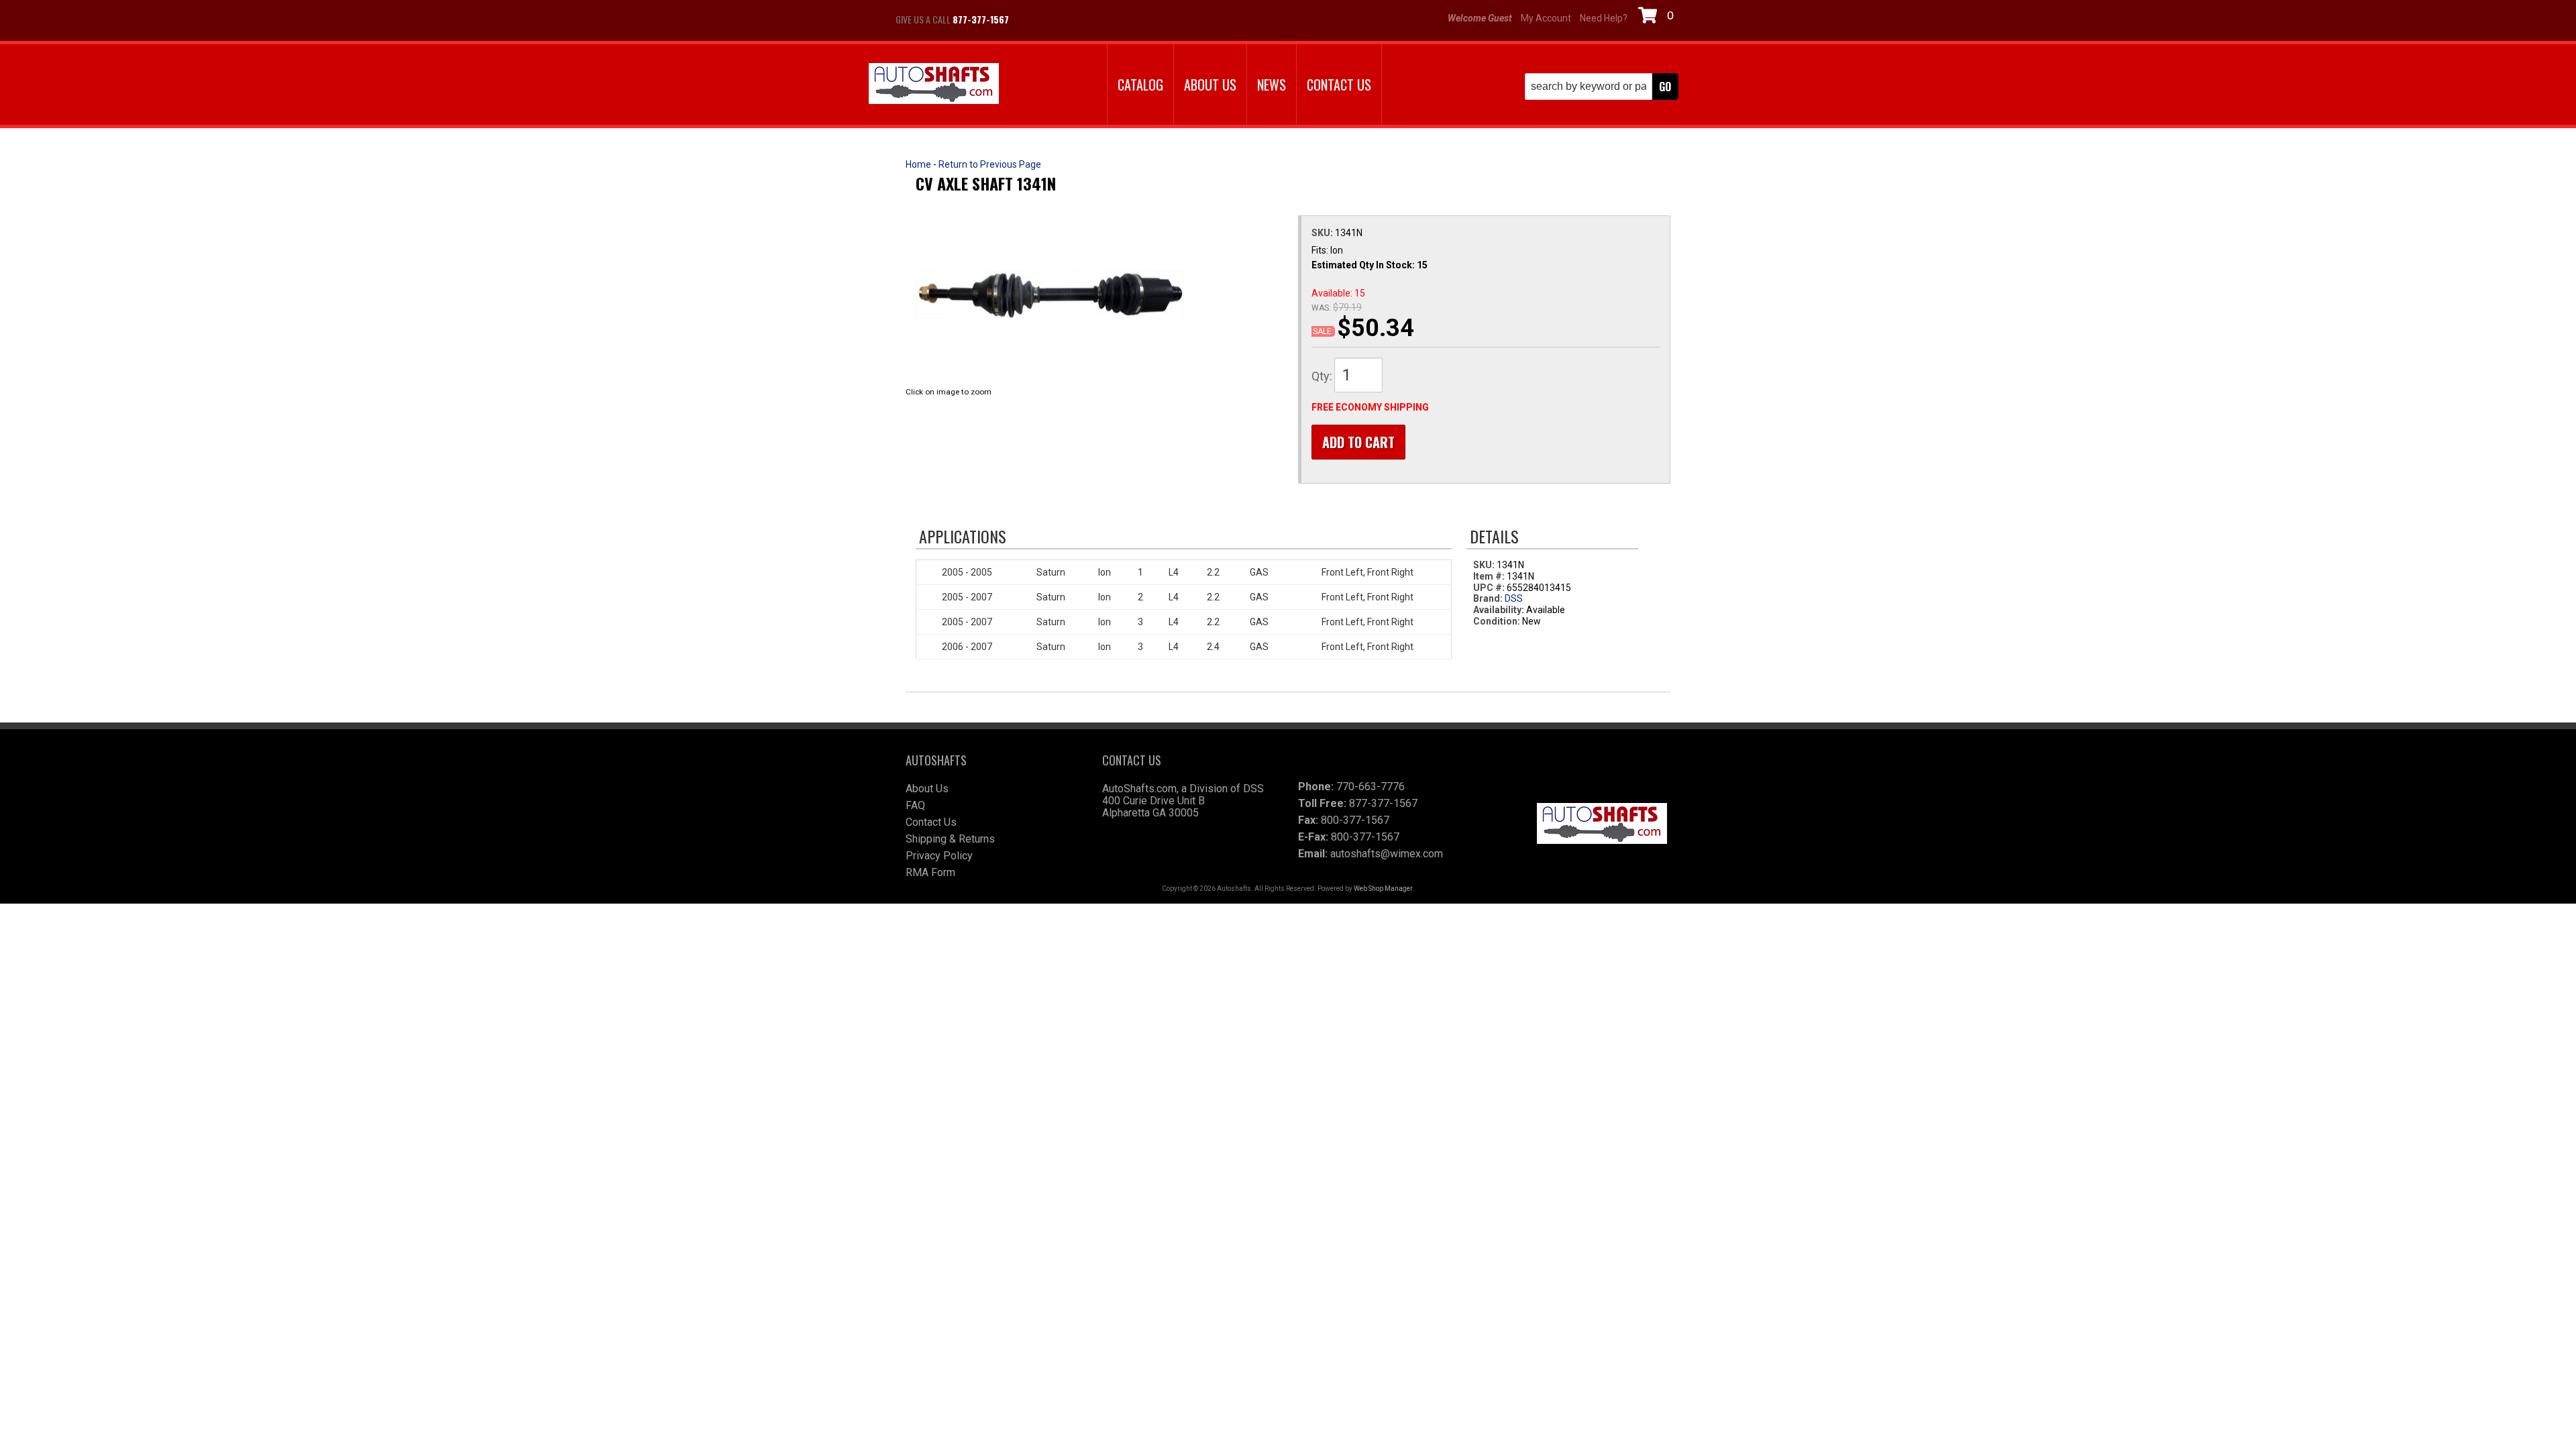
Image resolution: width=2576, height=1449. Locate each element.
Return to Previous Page (990, 164)
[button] (1602, 87)
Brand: (1488, 598)
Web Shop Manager (1383, 889)
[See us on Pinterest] (1100, 19)
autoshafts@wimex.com (1387, 854)
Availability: (1499, 610)
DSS (1514, 598)
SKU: (1323, 233)
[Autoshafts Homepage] (934, 85)
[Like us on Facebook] (1033, 19)
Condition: (1497, 621)
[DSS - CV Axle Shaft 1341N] (1050, 294)
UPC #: (1490, 588)
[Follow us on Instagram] (1067, 19)
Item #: (1490, 576)
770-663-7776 (1371, 787)
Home (918, 164)
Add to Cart (1358, 442)
